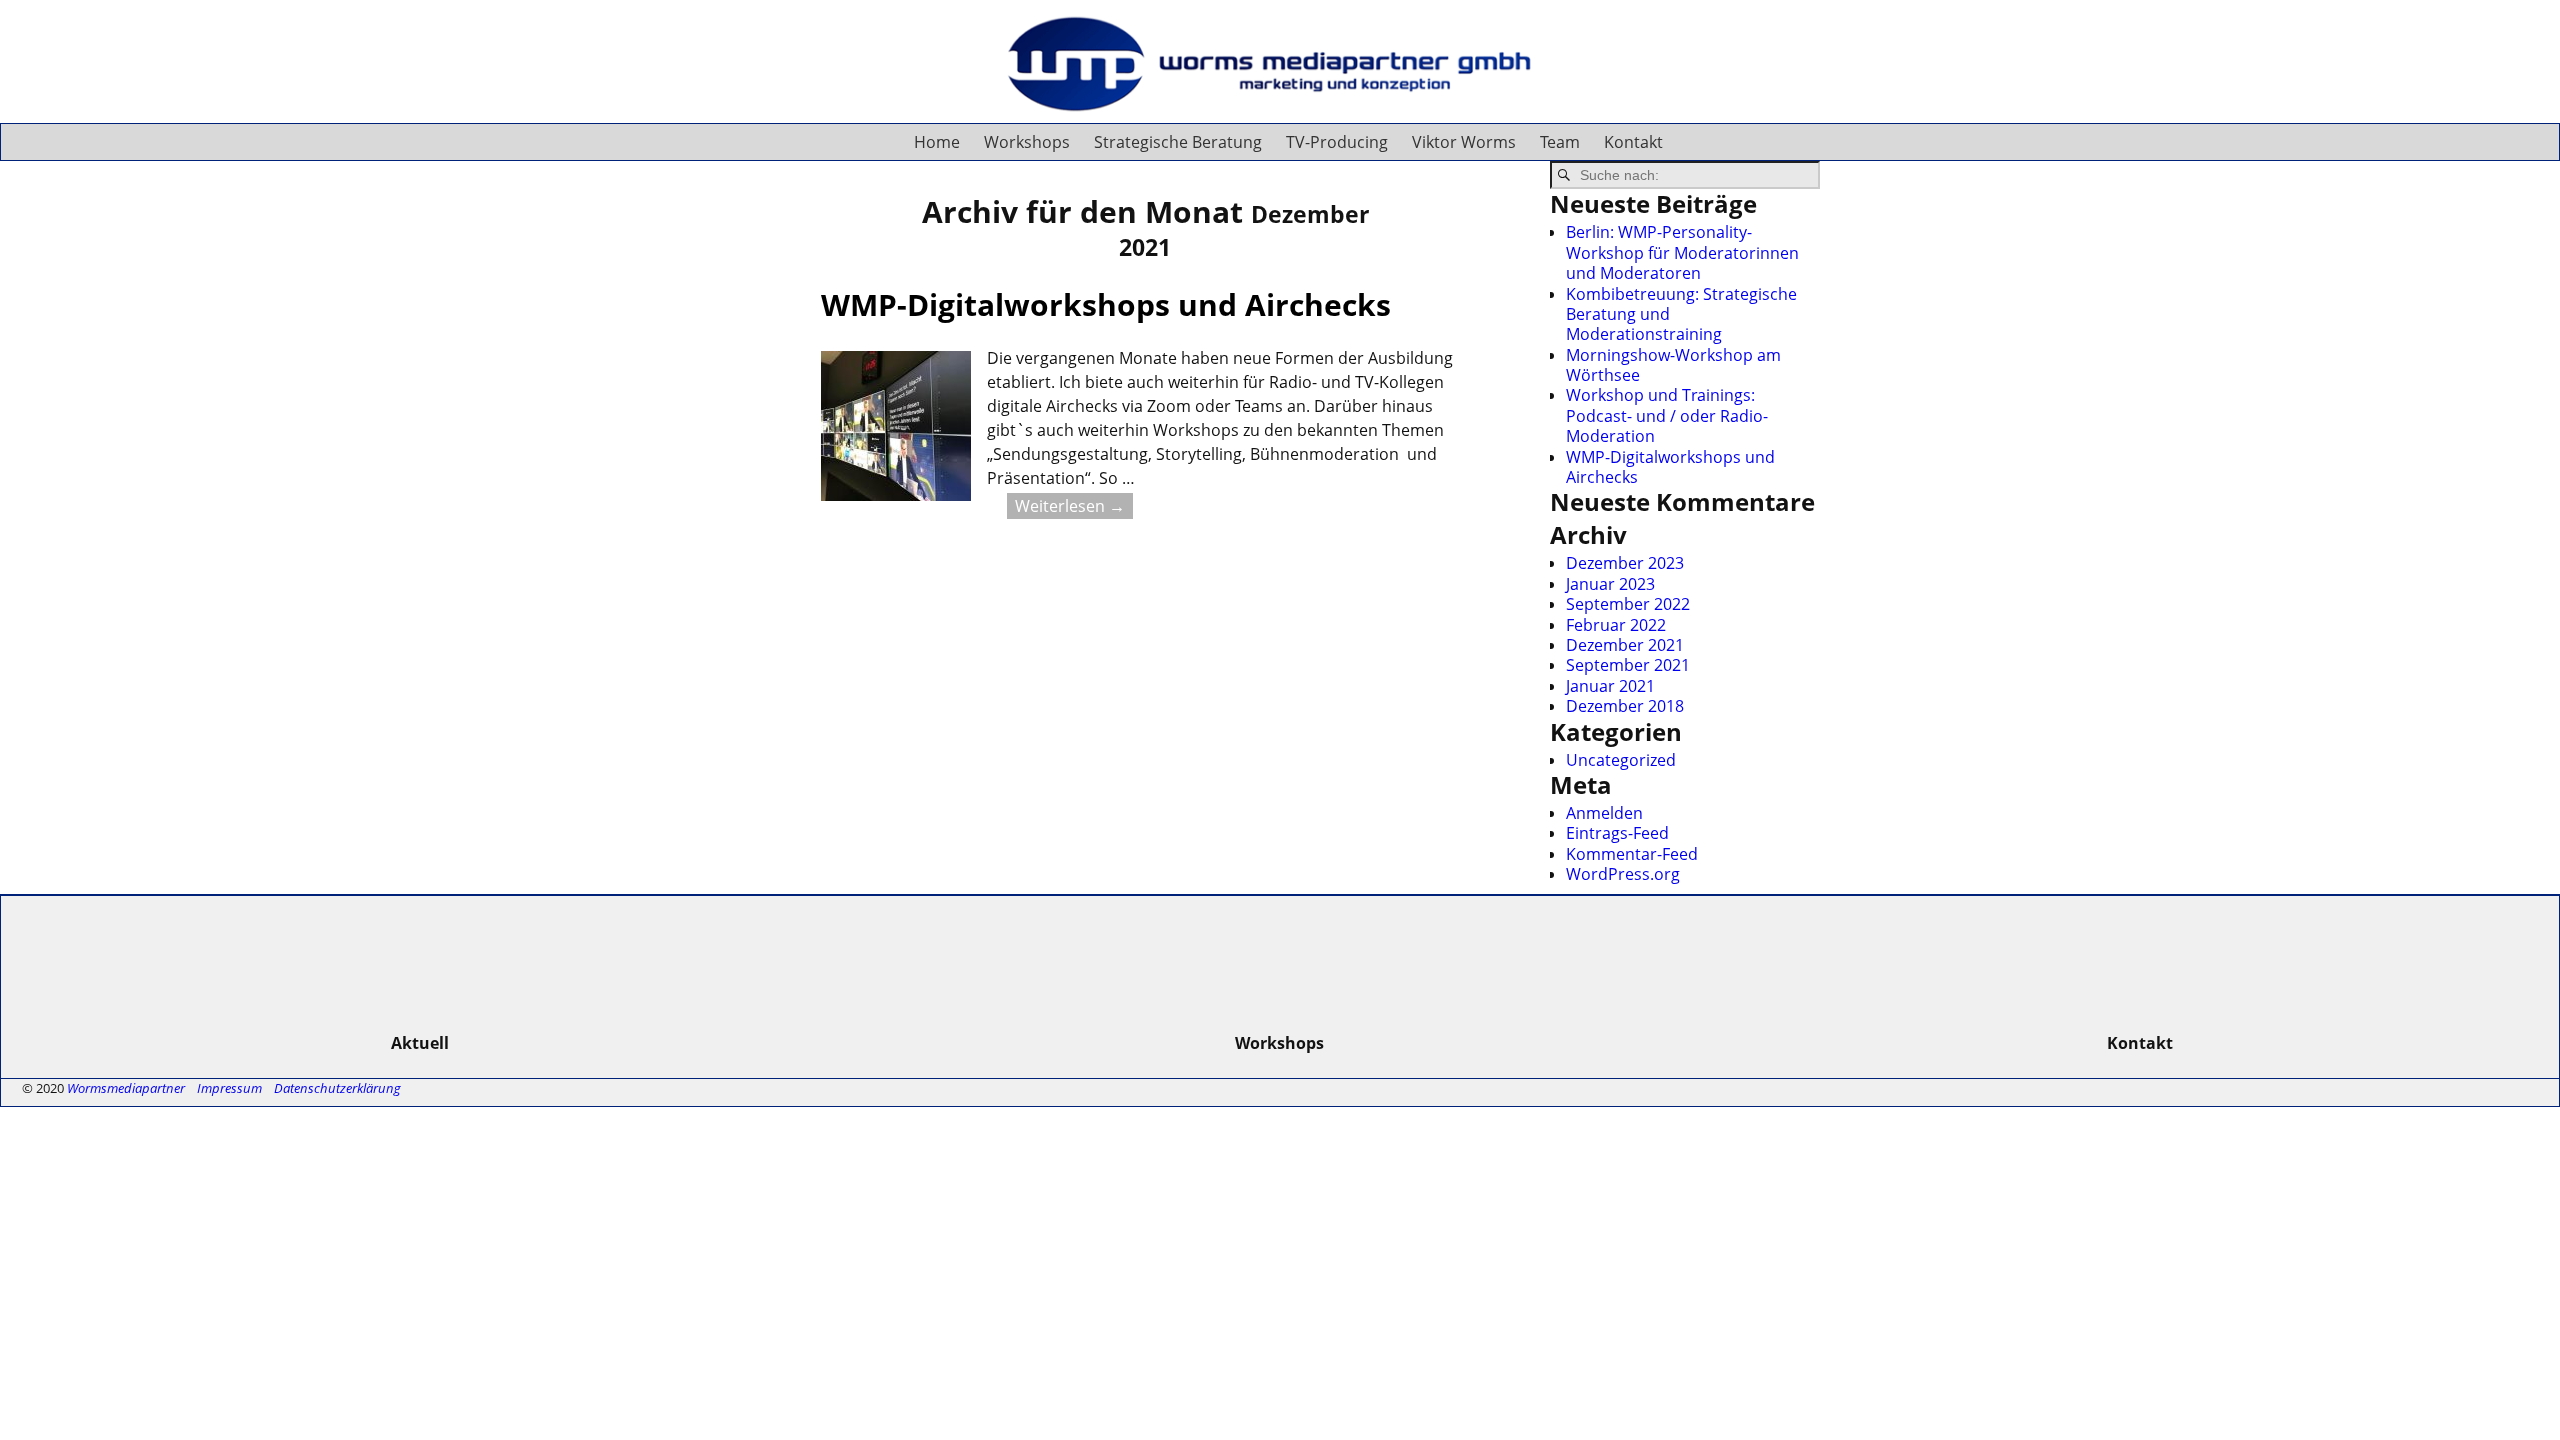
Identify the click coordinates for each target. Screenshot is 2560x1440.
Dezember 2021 (1625, 645)
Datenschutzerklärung (337, 1088)
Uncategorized (1621, 760)
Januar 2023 (1610, 584)
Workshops (1027, 142)
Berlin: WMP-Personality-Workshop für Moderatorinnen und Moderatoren (1682, 252)
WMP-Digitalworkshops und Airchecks (1106, 304)
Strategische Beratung (1178, 142)
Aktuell (420, 1043)
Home (937, 142)
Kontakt (1633, 142)
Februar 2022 (1616, 625)
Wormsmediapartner (126, 1088)
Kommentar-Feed (1632, 854)
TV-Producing (1337, 142)
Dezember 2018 (1625, 706)
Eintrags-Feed (1617, 833)
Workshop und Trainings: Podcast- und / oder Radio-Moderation (1667, 415)
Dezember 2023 (1625, 563)
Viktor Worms (1464, 142)
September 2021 (1628, 665)
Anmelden (1604, 813)
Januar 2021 (1610, 686)
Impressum (229, 1088)
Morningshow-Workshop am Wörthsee (1673, 365)
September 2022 (1628, 604)
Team (1560, 142)
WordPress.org (1623, 874)
